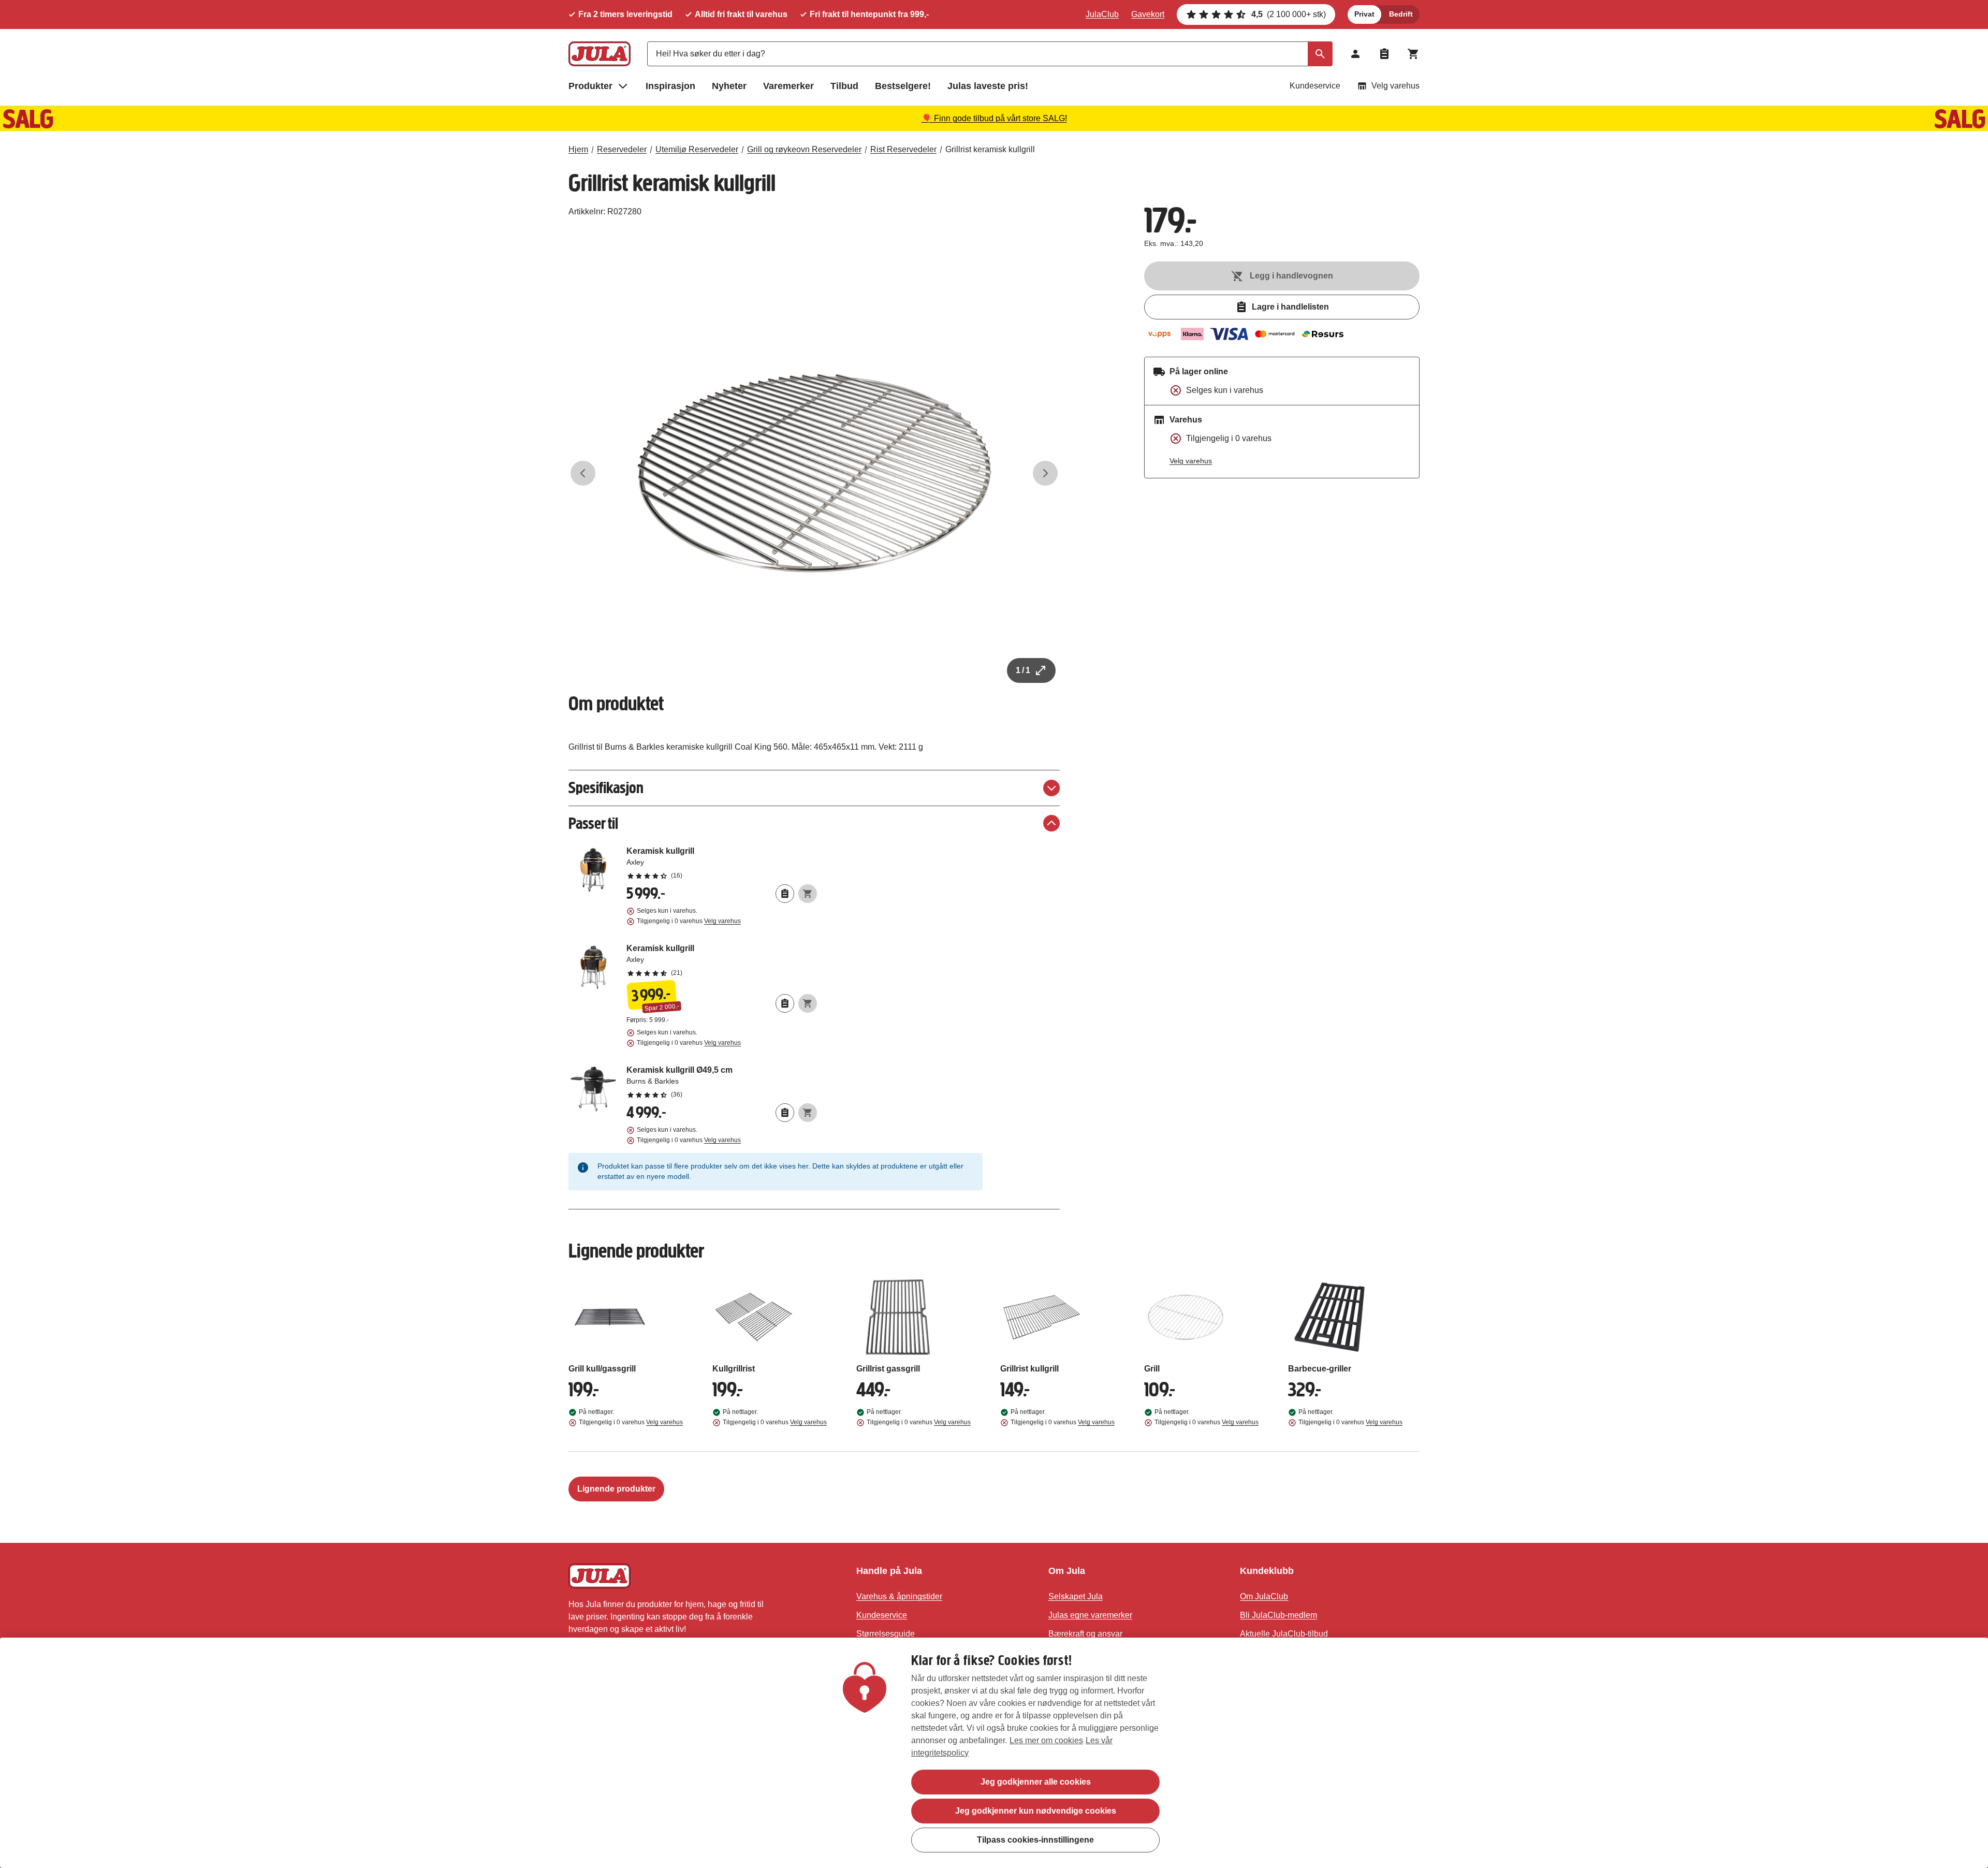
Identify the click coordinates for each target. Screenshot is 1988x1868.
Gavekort (1148, 14)
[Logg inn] (1355, 54)
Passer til (593, 823)
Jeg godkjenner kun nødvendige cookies (1036, 1811)
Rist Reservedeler (903, 149)
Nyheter (729, 86)
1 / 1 (1023, 670)
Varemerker (788, 86)
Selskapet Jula (1076, 1596)
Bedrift (1401, 14)
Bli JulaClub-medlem (1278, 1615)
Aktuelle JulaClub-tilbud (1284, 1634)
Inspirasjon (670, 86)
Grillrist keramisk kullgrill (990, 149)
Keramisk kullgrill (722, 863)
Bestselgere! (903, 86)
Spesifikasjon (606, 788)
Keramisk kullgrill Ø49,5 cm (722, 1082)
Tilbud (844, 86)
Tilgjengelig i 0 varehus (689, 921)
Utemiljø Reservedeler (697, 149)
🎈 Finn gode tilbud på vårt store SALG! (994, 118)
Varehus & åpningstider (899, 1596)
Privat (1364, 14)
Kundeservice (1315, 86)
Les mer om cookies (1046, 1740)
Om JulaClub (1264, 1596)
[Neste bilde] (1045, 473)
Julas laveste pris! (988, 86)
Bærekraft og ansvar (1085, 1634)
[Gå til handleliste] (1384, 54)
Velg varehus (1395, 86)
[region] (994, 1753)
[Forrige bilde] (583, 473)
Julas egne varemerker (1090, 1615)
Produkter (590, 86)
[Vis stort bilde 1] (814, 473)
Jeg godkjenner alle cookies (1036, 1782)
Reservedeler (622, 149)
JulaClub (1102, 14)
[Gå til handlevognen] (1413, 54)
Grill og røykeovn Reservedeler (804, 149)
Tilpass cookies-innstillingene (1035, 1840)
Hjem (578, 149)
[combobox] (990, 54)
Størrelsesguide (886, 1634)
